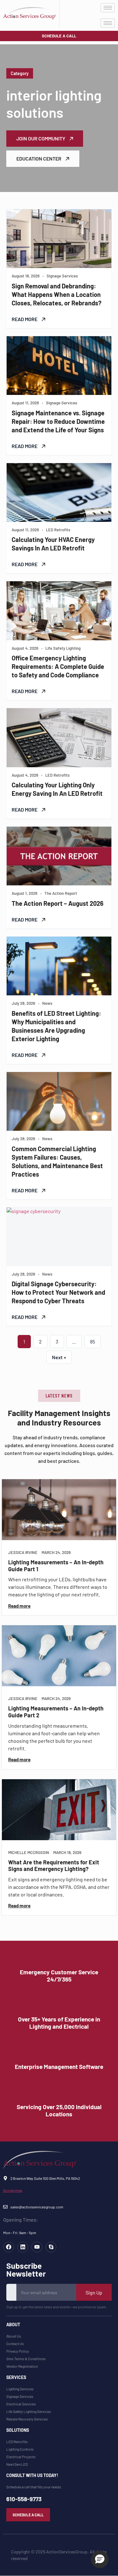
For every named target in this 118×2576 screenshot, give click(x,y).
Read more (19, 1606)
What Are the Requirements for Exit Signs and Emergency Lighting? (54, 1866)
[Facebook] (8, 2247)
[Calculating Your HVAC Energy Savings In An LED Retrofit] (59, 492)
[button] (59, 1396)
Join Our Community (41, 138)
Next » (59, 1357)
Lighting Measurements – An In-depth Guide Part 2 (56, 1712)
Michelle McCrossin (29, 1853)
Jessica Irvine (23, 1553)
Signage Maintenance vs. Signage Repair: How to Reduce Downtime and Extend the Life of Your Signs (58, 421)
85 (93, 1341)
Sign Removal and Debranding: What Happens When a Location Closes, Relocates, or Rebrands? (56, 294)
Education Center (39, 159)
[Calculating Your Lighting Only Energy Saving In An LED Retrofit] (59, 738)
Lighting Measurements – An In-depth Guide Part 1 (56, 1566)
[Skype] (51, 2247)
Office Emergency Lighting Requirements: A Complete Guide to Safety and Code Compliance (58, 666)
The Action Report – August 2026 (58, 903)
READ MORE (25, 319)
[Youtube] (37, 2247)
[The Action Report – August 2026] (59, 856)
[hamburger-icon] (108, 8)
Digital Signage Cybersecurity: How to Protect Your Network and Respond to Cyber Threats (58, 1292)
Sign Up (94, 2292)
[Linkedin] (23, 2247)
